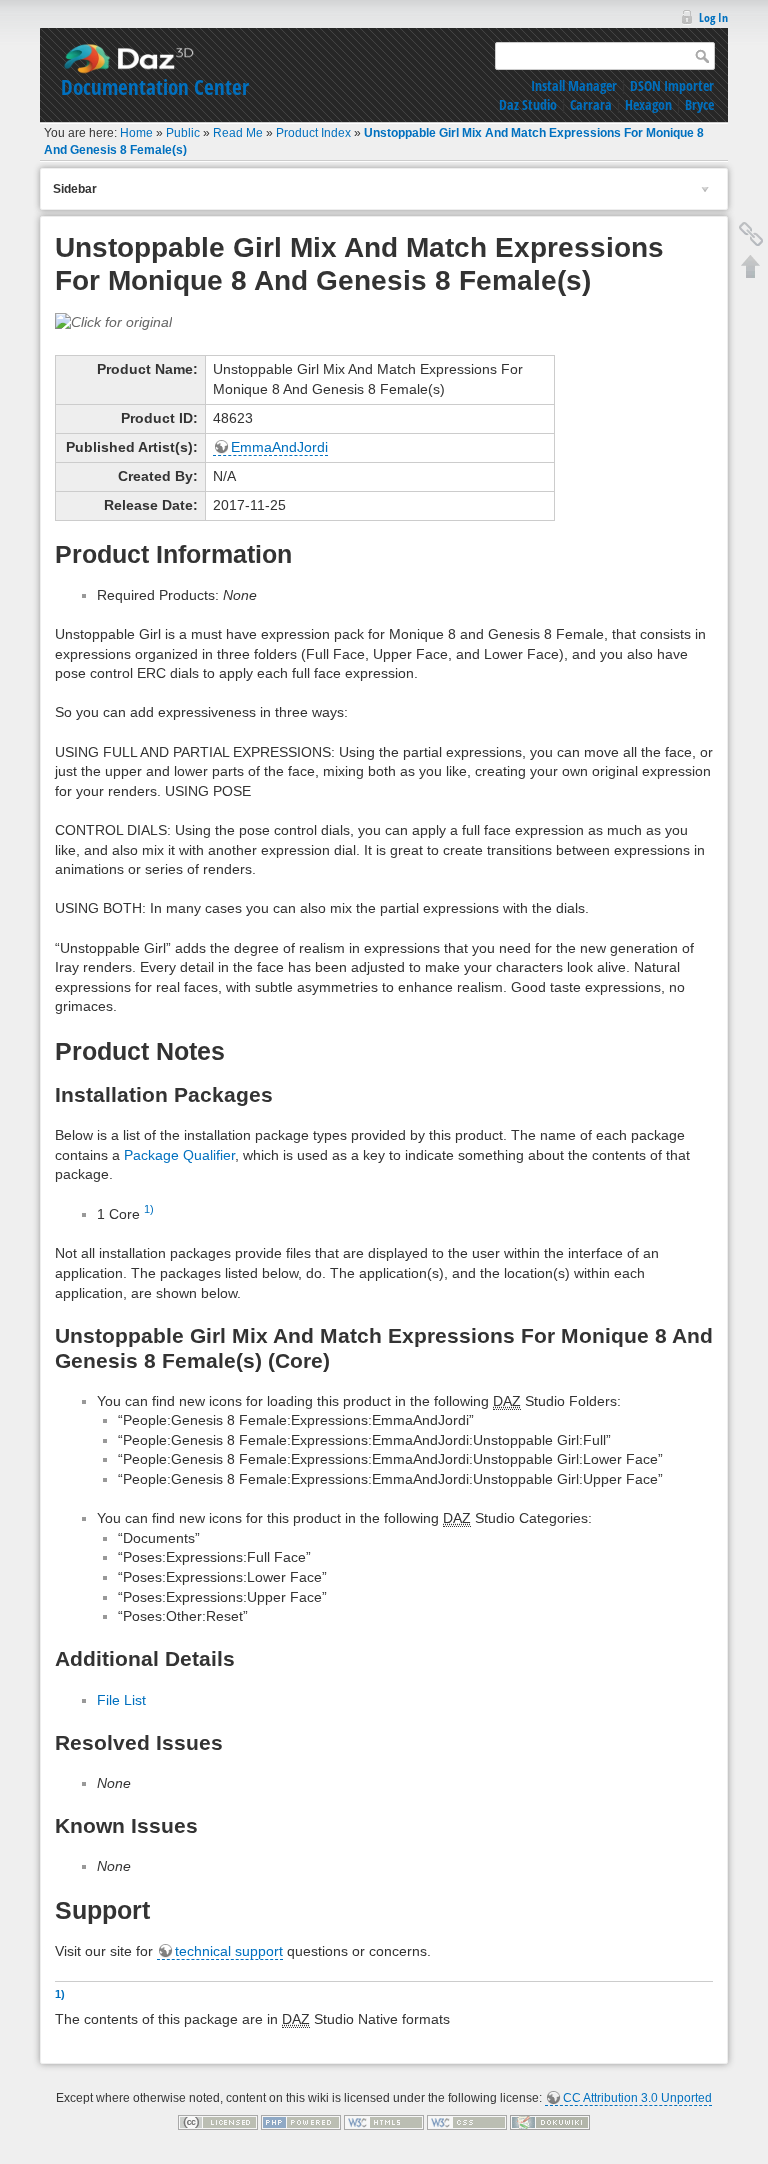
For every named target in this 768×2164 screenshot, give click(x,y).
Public (183, 133)
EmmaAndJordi (279, 447)
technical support (229, 1951)
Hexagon (648, 104)
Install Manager (574, 85)
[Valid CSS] (467, 2122)
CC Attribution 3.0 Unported (637, 2098)
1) (149, 1209)
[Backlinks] (751, 234)
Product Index (313, 133)
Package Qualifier (179, 1155)
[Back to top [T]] (751, 266)
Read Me (238, 133)
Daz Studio (528, 104)
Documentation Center (155, 87)
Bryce (699, 104)
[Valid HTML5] (384, 2122)
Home (136, 133)
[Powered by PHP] (301, 2122)
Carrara (591, 104)
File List (121, 1700)
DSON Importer (672, 85)
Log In (713, 17)
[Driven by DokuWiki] (550, 2122)
